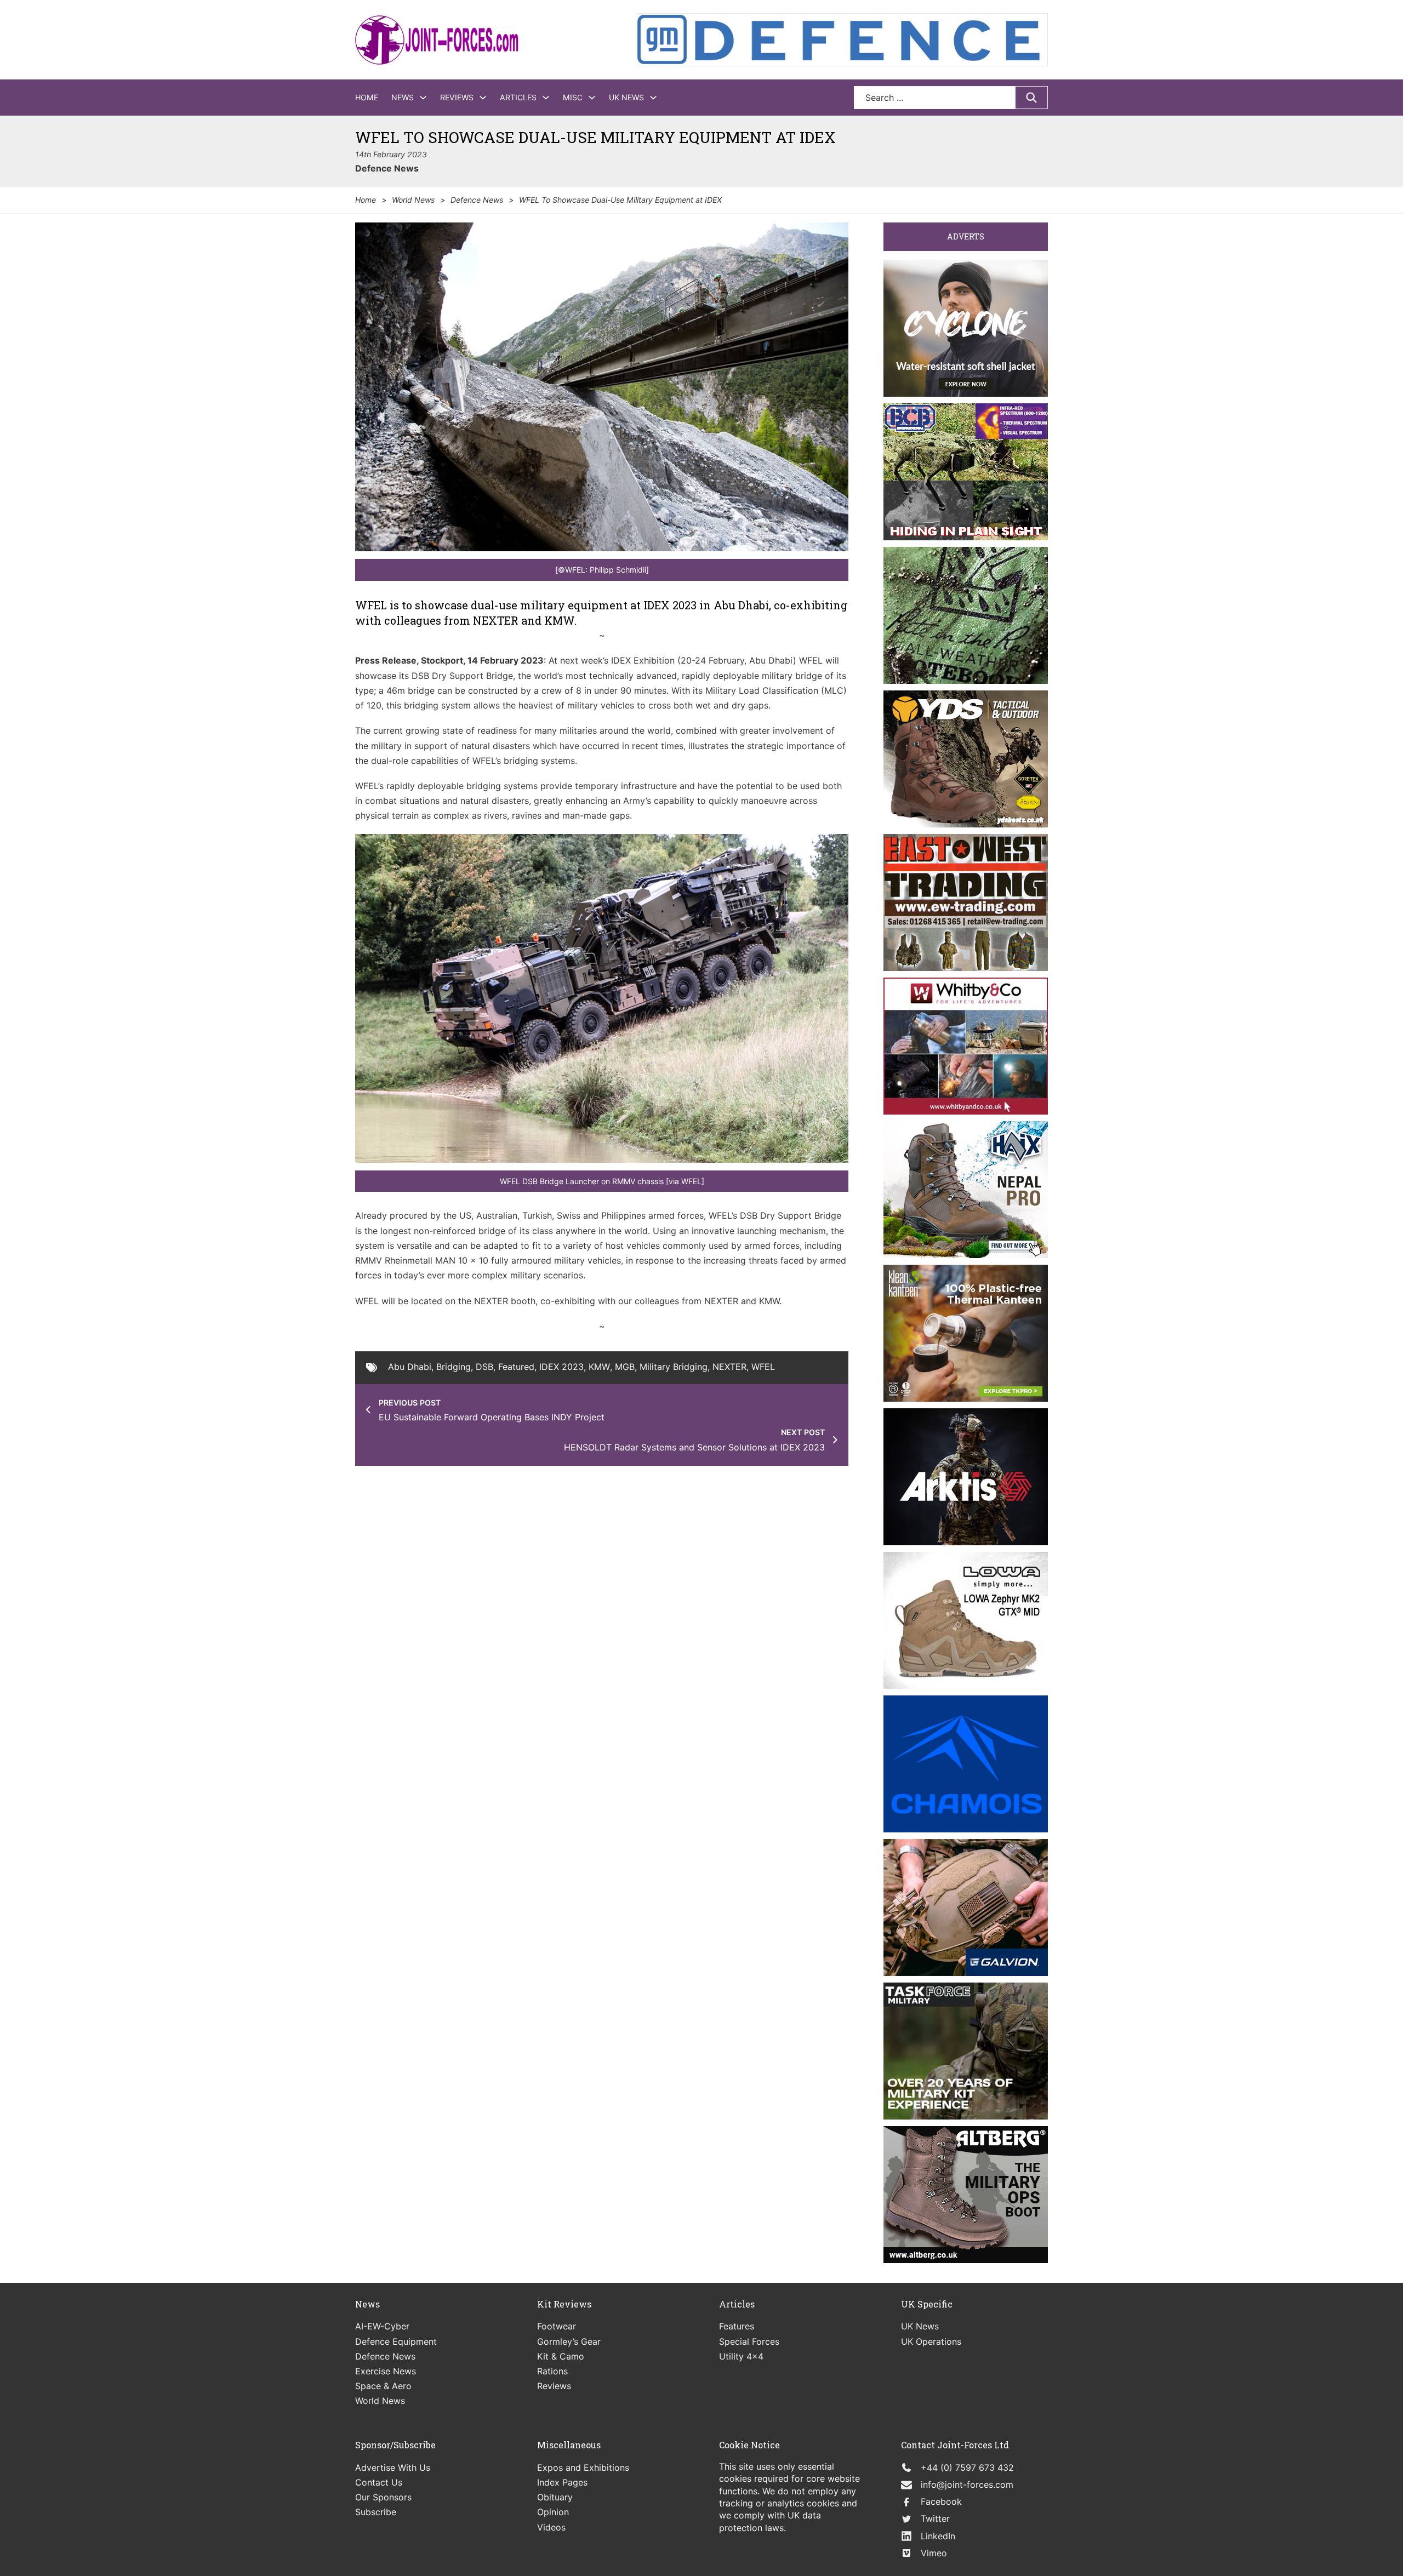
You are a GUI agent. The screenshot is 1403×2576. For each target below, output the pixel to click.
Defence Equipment (396, 2341)
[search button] (1031, 98)
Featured (516, 1367)
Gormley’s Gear (569, 2341)
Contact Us (379, 2482)
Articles (518, 97)
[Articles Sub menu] (546, 98)
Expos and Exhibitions (583, 2468)
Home (367, 97)
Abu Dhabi (410, 1367)
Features (737, 2326)
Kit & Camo (561, 2356)
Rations (552, 2371)
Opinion (553, 2512)
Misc (573, 97)
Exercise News (386, 2371)
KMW (599, 1367)
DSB (484, 1367)
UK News (626, 97)
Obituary (555, 2497)
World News (413, 200)
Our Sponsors (383, 2497)
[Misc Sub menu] (592, 98)
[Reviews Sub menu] (483, 98)
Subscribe (376, 2512)
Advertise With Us (393, 2468)
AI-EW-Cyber (382, 2326)
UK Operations (931, 2341)
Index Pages (562, 2482)
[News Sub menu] (423, 98)
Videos (551, 2527)
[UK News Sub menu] (653, 98)
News (403, 97)
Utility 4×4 (741, 2356)
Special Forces (749, 2341)
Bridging (454, 1367)
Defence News (387, 168)
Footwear (557, 2326)
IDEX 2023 (561, 1367)
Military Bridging (674, 1367)
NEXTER (729, 1367)
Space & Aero (383, 2386)
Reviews (457, 97)
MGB (625, 1367)
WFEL (763, 1367)
